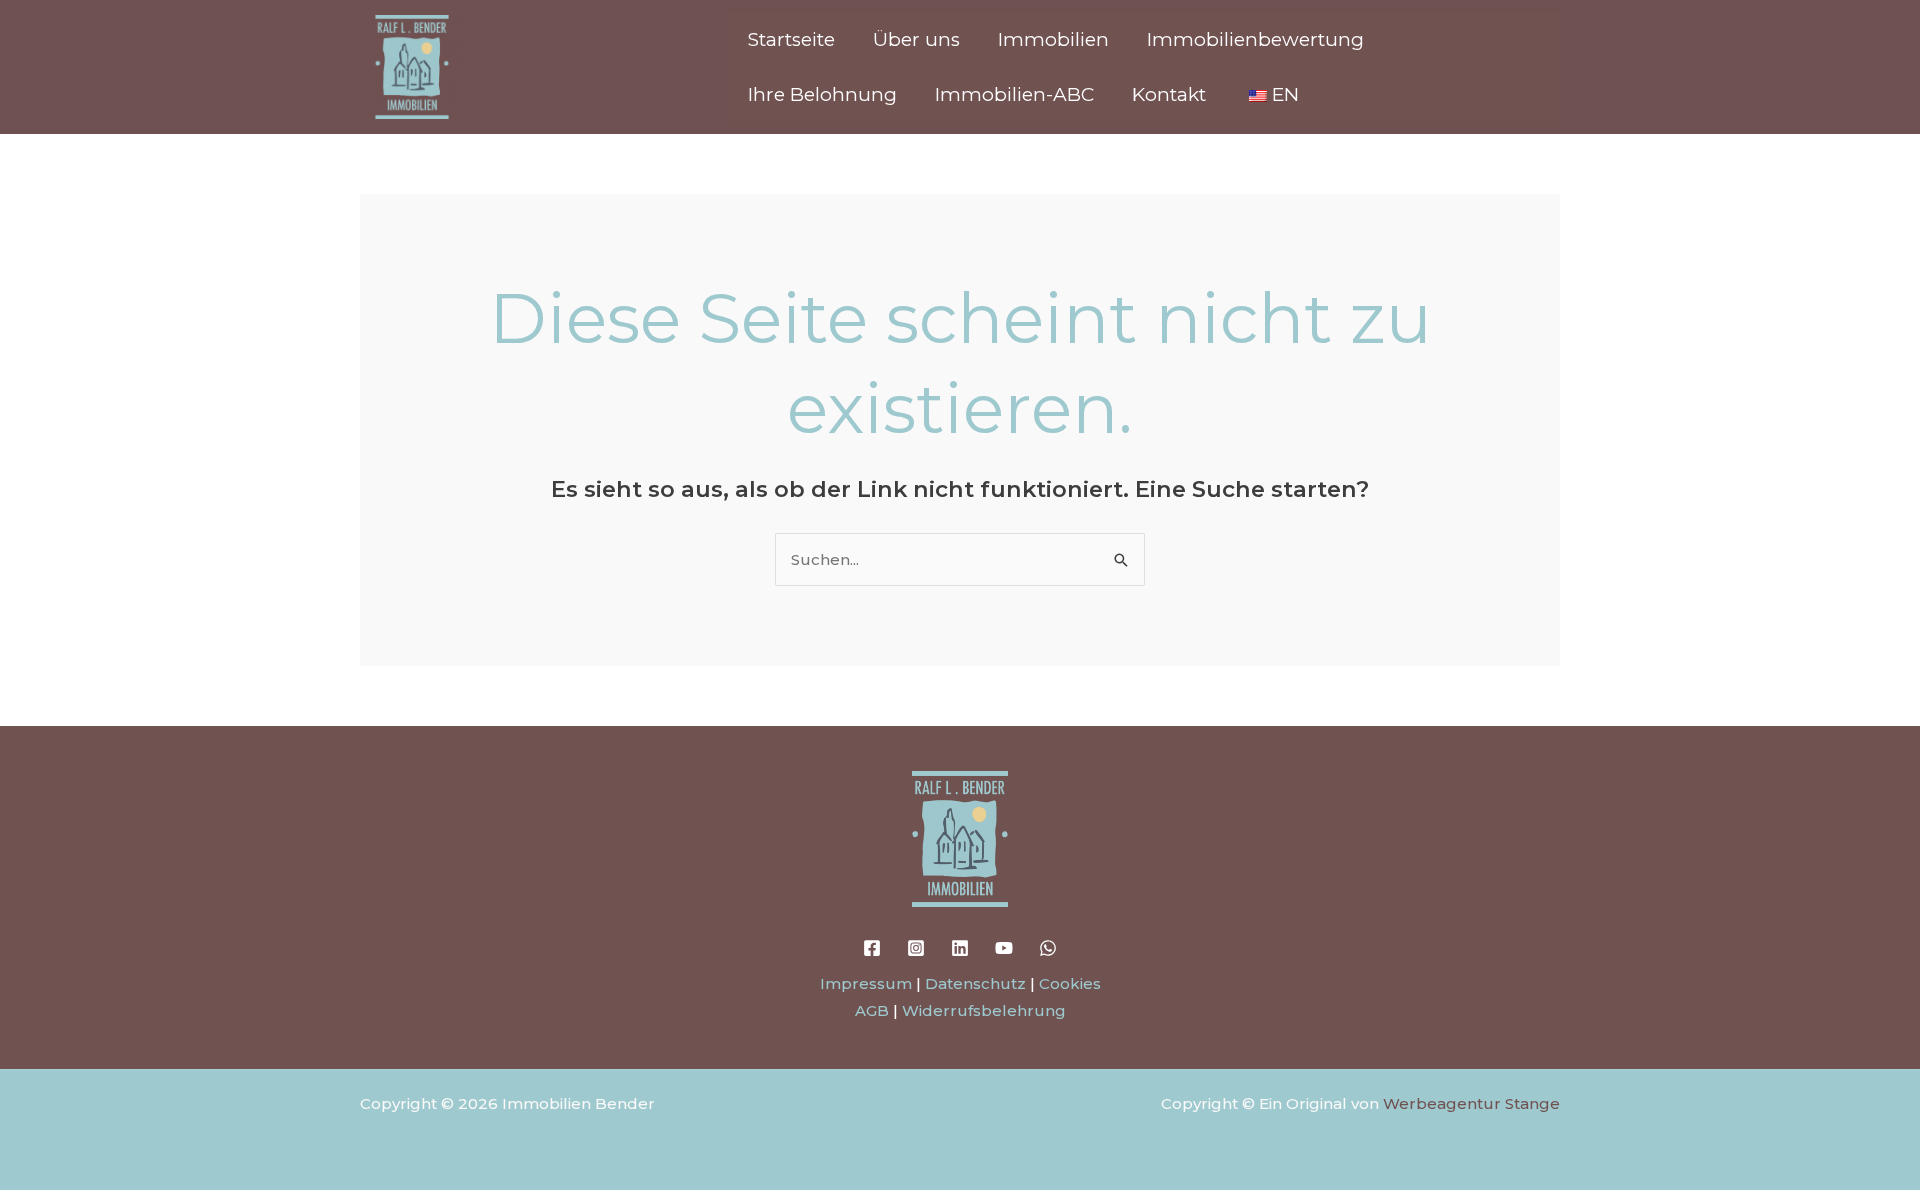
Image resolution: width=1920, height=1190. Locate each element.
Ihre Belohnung (822, 94)
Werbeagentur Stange (1471, 1103)
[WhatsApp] (1048, 948)
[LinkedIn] (960, 948)
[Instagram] (916, 948)
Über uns (916, 39)
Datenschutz (975, 983)
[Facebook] (872, 948)
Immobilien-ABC (1014, 94)
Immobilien (1053, 39)
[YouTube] (1004, 948)
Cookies (1070, 983)
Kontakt (1169, 94)
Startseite (791, 39)
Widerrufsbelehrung (984, 1010)
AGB (872, 1010)
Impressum (866, 983)
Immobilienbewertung (1255, 39)
